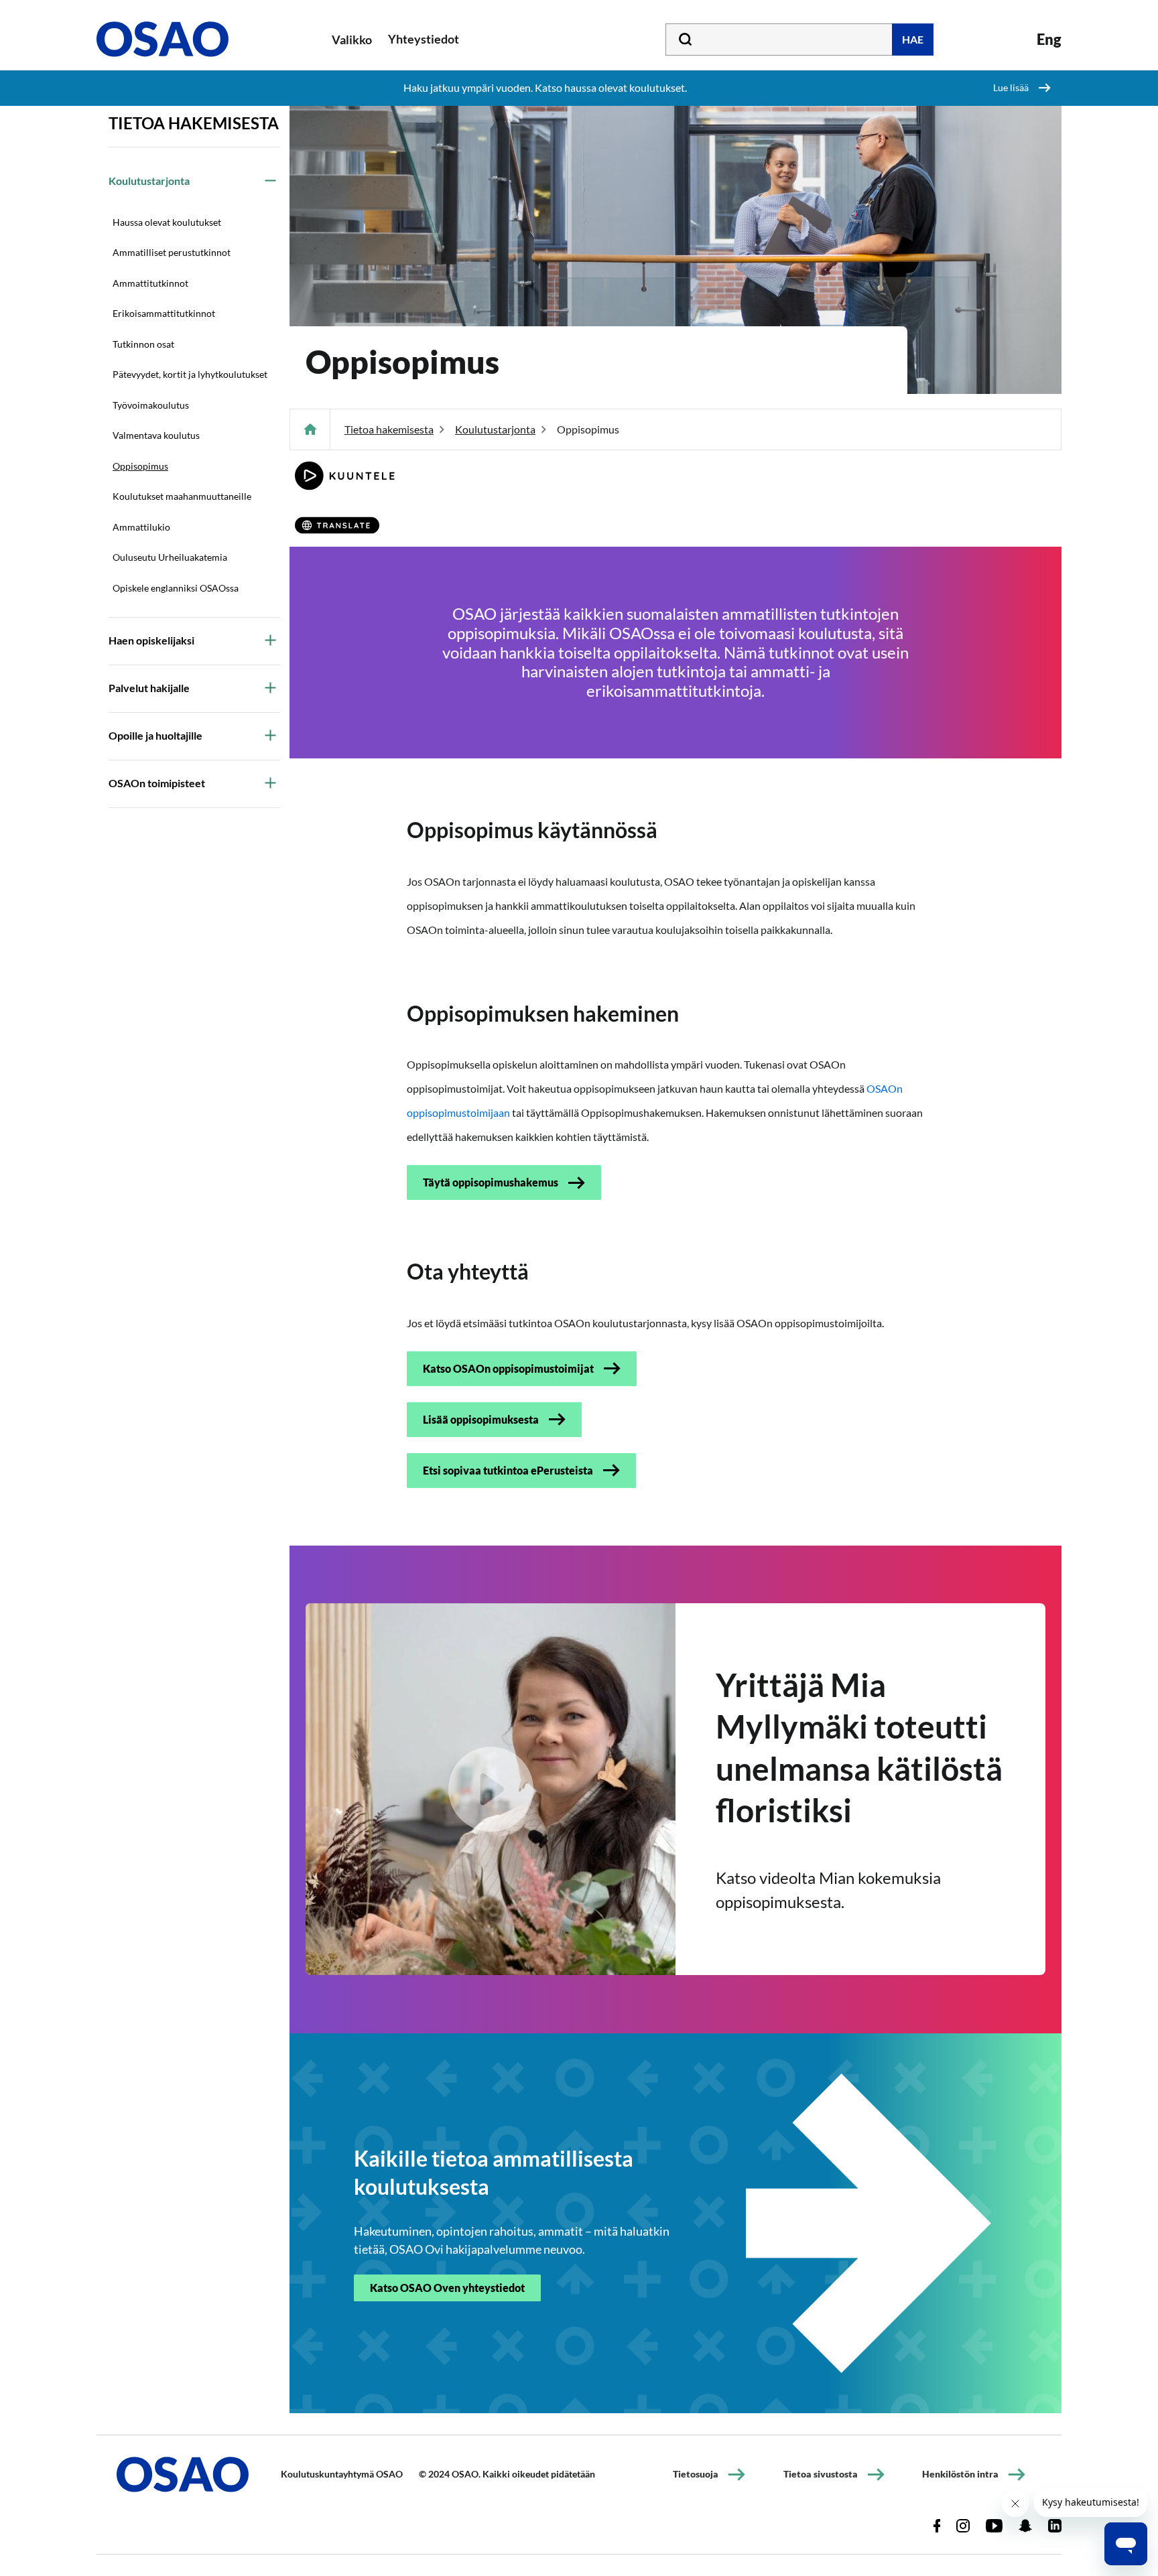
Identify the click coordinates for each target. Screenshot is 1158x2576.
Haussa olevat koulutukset (167, 222)
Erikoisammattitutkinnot (164, 313)
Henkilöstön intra (960, 2474)
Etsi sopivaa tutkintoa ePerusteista (508, 1470)
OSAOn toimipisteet (157, 783)
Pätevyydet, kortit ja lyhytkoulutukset (190, 374)
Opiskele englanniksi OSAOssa (176, 588)
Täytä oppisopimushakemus (491, 1182)
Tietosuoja (696, 2474)
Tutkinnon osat (143, 344)
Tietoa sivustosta (821, 2474)
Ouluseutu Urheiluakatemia (170, 557)
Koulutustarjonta (149, 181)
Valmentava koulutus (156, 435)
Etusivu (310, 429)
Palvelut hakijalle (149, 688)
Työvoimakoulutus (151, 405)
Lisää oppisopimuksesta (481, 1419)
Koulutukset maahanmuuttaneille (182, 496)
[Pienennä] (270, 180)
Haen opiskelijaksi (151, 640)
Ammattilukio (141, 527)
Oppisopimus (140, 466)
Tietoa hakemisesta (194, 123)
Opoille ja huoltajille (155, 735)
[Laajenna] (270, 640)
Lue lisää (1011, 87)
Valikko (352, 40)
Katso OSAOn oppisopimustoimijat (508, 1368)
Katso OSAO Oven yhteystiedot (447, 2288)
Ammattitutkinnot (150, 283)
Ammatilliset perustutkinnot (172, 252)
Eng (1049, 39)
